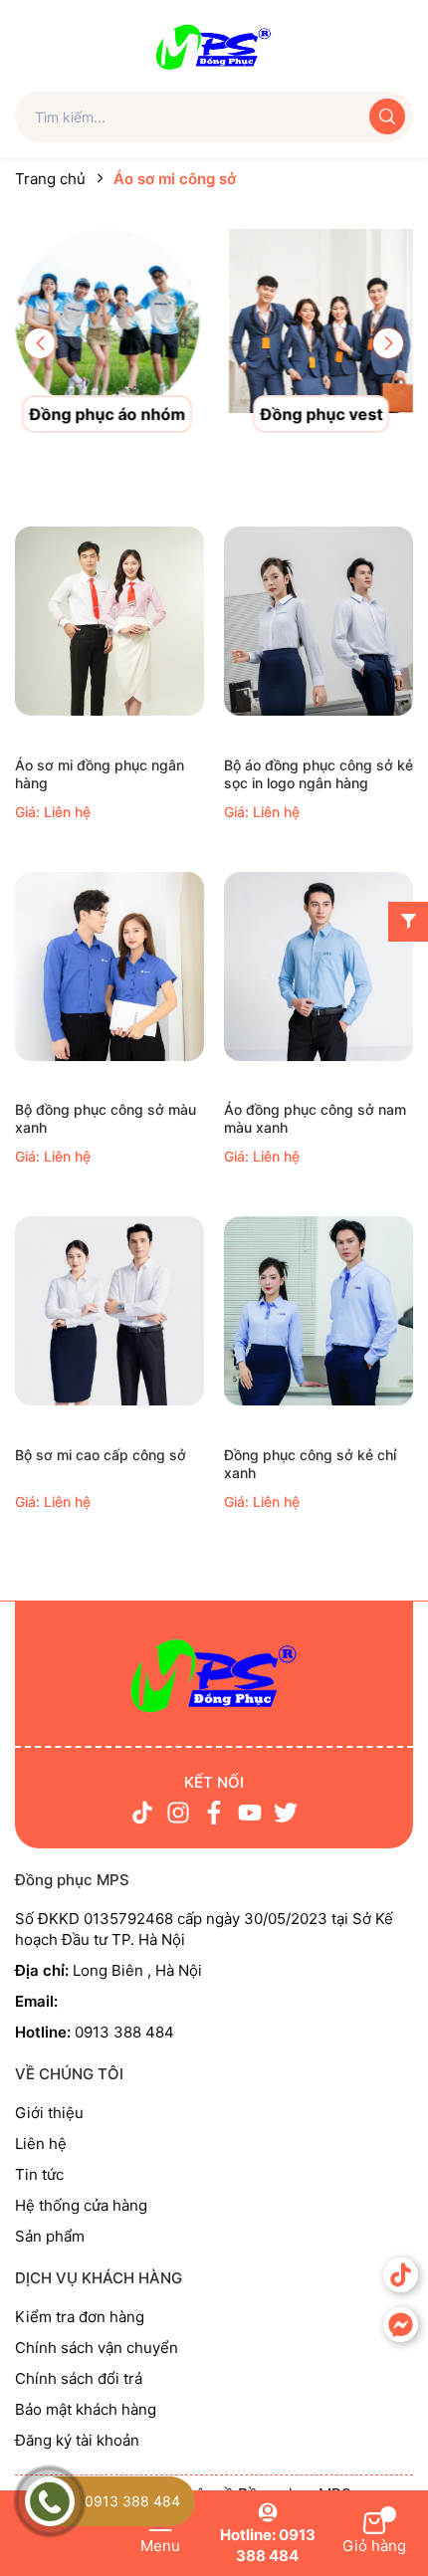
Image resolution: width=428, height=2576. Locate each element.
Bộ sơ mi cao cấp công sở (101, 1455)
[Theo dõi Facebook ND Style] (214, 1813)
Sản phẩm (50, 2236)
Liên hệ (41, 2144)
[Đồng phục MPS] (214, 44)
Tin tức (39, 2174)
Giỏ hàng (374, 2546)
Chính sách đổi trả (79, 2378)
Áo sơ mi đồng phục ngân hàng (100, 774)
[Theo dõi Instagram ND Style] (178, 1813)
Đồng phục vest (321, 414)
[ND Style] (214, 1675)
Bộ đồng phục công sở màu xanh (106, 1118)
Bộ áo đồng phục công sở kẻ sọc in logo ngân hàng (319, 774)
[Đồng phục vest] (321, 320)
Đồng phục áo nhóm (107, 414)
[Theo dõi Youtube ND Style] (250, 1813)
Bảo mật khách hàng (86, 2409)
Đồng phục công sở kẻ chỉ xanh (310, 1464)
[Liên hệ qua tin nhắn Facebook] (401, 2325)
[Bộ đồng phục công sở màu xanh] (109, 966)
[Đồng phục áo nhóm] (107, 320)
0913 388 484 (132, 2501)
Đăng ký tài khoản (77, 2440)
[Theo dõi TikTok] (142, 1813)
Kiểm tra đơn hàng (80, 2317)
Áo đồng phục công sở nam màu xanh (315, 1118)
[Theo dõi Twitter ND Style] (286, 1813)
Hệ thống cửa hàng (81, 2205)
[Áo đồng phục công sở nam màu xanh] (319, 966)
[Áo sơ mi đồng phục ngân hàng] (109, 622)
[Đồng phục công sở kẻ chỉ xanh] (319, 1311)
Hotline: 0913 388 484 (268, 2545)
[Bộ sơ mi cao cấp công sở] (109, 1311)
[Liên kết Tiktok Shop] (401, 2275)
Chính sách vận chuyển (97, 2348)
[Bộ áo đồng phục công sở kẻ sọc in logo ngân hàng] (319, 622)
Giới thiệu (49, 2113)
